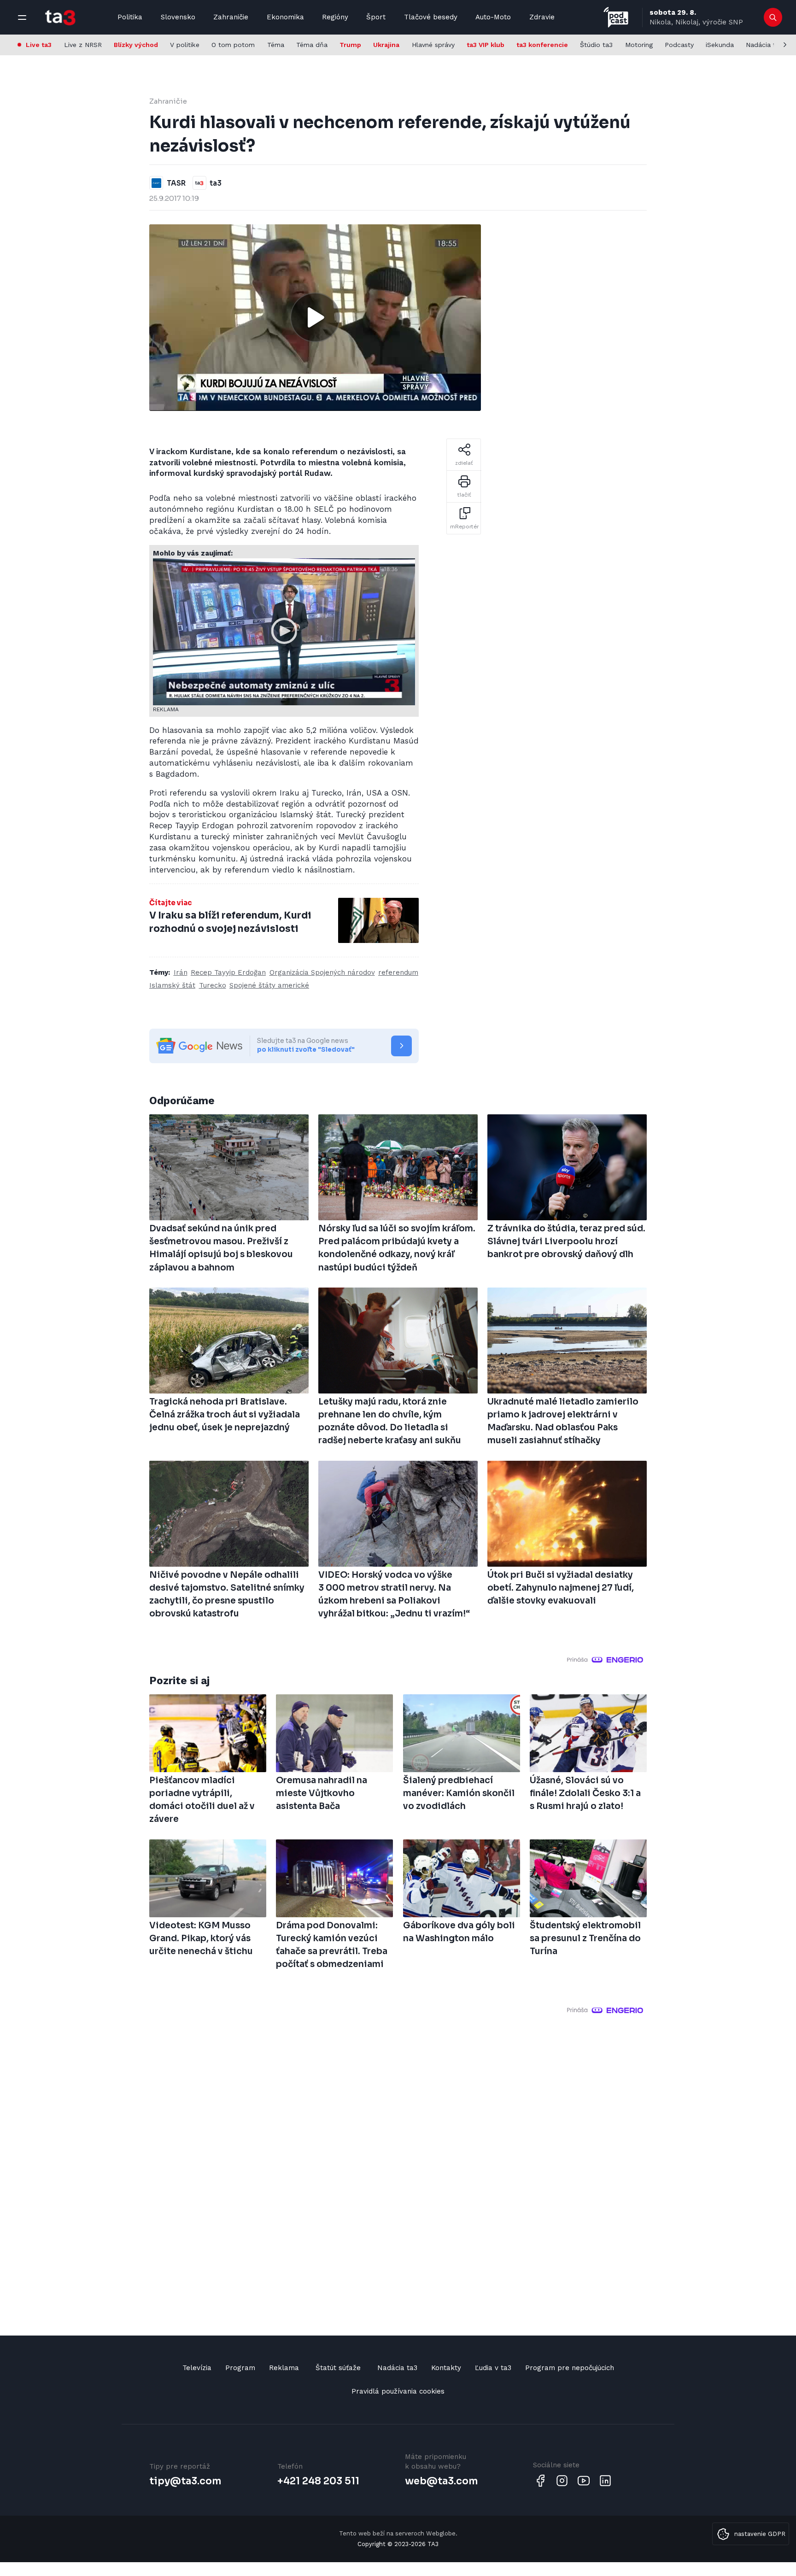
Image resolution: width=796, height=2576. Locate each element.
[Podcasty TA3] (616, 17)
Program (240, 2368)
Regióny (335, 17)
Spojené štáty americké (269, 985)
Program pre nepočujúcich (570, 2368)
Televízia (197, 2368)
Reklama (284, 2368)
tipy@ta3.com (185, 2481)
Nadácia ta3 (764, 45)
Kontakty (446, 2368)
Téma (276, 45)
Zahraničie (231, 17)
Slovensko (178, 17)
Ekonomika (285, 17)
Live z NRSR (83, 45)
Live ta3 (39, 45)
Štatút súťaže (338, 2368)
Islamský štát (172, 985)
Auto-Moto (493, 17)
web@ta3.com (441, 2481)
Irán (181, 972)
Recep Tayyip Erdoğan (228, 972)
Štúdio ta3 (596, 45)
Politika (130, 17)
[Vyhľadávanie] (773, 18)
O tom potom (233, 45)
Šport (376, 17)
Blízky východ (136, 45)
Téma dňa (312, 45)
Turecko (213, 985)
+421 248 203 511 (318, 2481)
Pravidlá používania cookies (398, 2391)
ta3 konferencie (542, 45)
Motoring (639, 45)
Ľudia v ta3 (493, 2368)
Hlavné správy (433, 45)
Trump (350, 45)
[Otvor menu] (22, 18)
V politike (185, 45)
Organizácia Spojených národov (322, 972)
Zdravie (542, 17)
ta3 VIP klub (486, 45)
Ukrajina (386, 45)
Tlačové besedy (431, 17)
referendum (398, 972)
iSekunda (720, 45)
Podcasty (679, 45)
